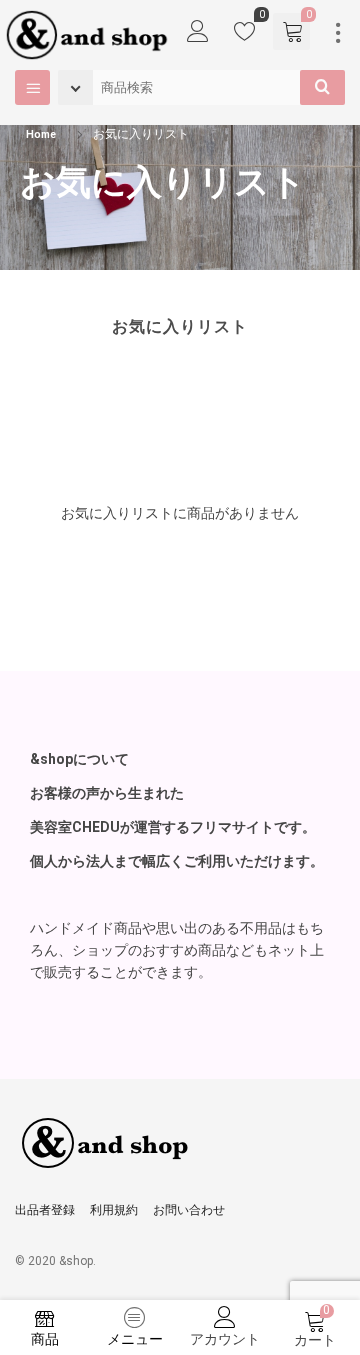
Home (41, 134)
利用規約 (114, 1210)
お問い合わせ (189, 1210)
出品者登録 (45, 1210)
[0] (245, 36)
